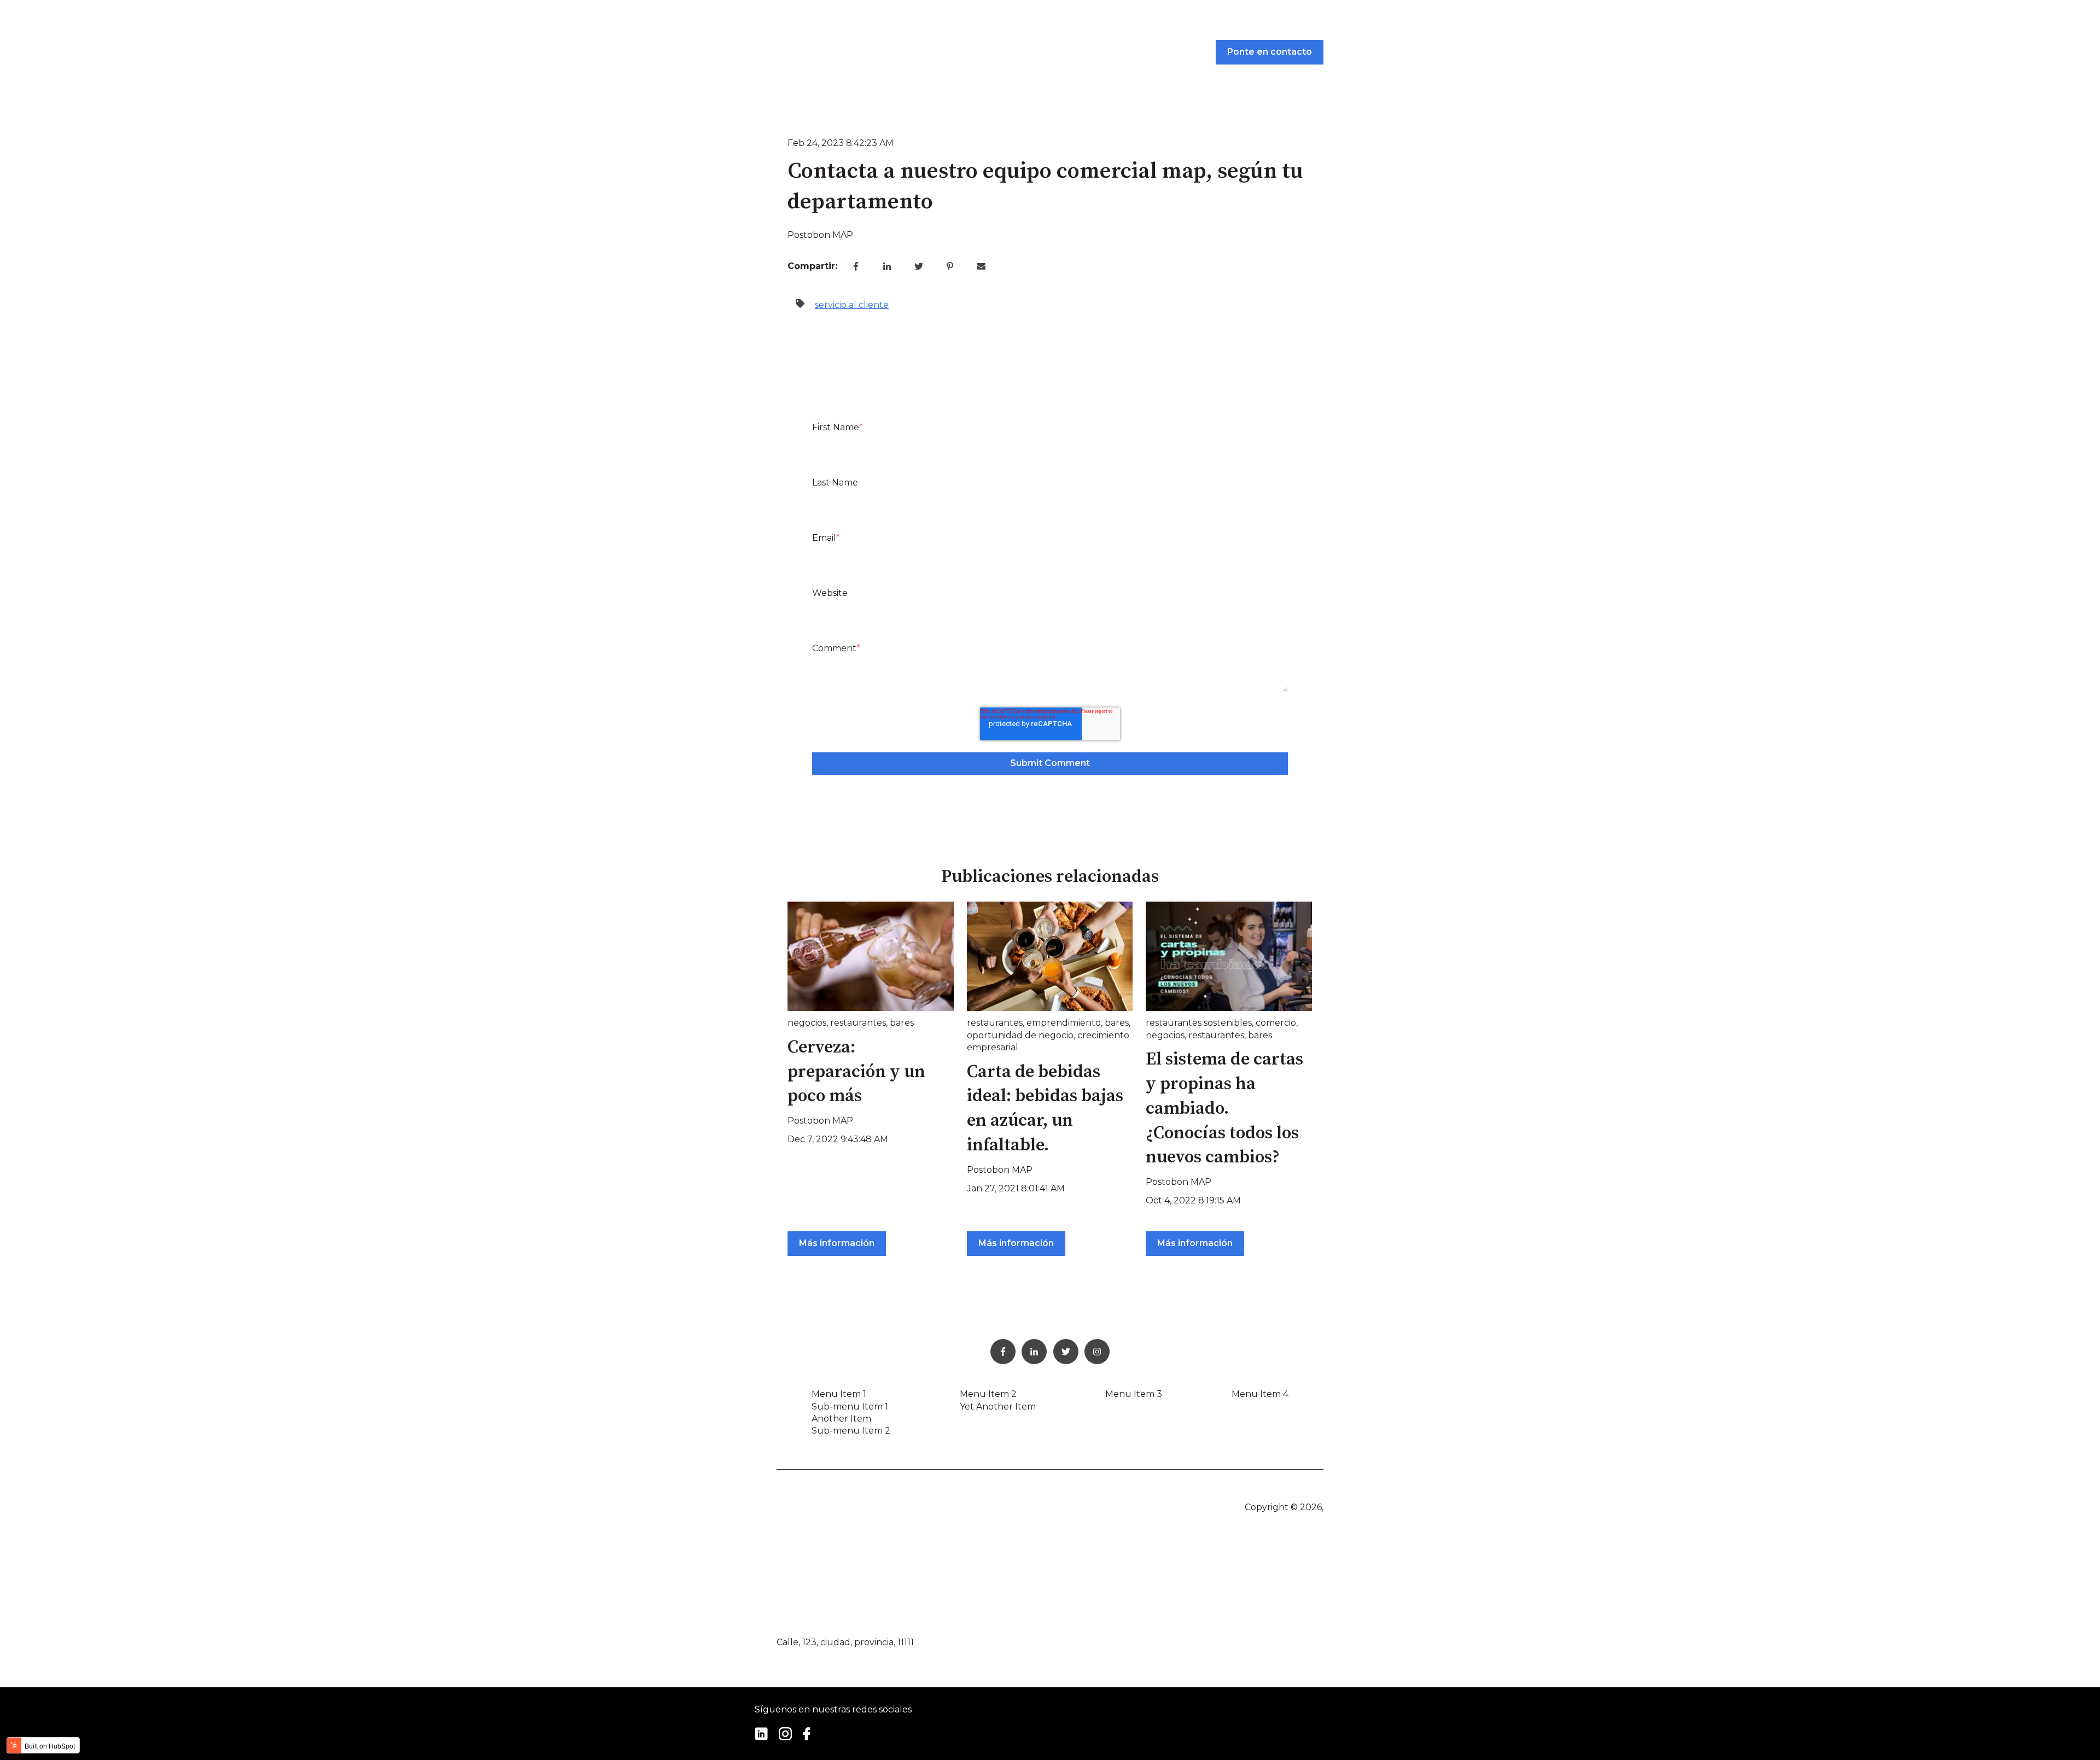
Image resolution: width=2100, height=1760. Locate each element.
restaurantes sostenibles (1199, 1023)
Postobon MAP (820, 235)
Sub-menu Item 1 (850, 1407)
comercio (1276, 1023)
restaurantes (858, 1023)
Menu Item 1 (839, 1394)
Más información (837, 1243)
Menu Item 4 (1260, 1394)
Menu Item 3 (1134, 1394)
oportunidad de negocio (1020, 1035)
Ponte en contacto (1270, 52)
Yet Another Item (998, 1407)
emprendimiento (1064, 1023)
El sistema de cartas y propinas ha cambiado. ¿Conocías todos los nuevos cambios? (1224, 1109)
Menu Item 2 (988, 1394)
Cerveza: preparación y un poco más (856, 1072)
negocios (807, 1023)
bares (902, 1023)
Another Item (841, 1419)
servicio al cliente (852, 305)
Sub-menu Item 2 (851, 1431)
